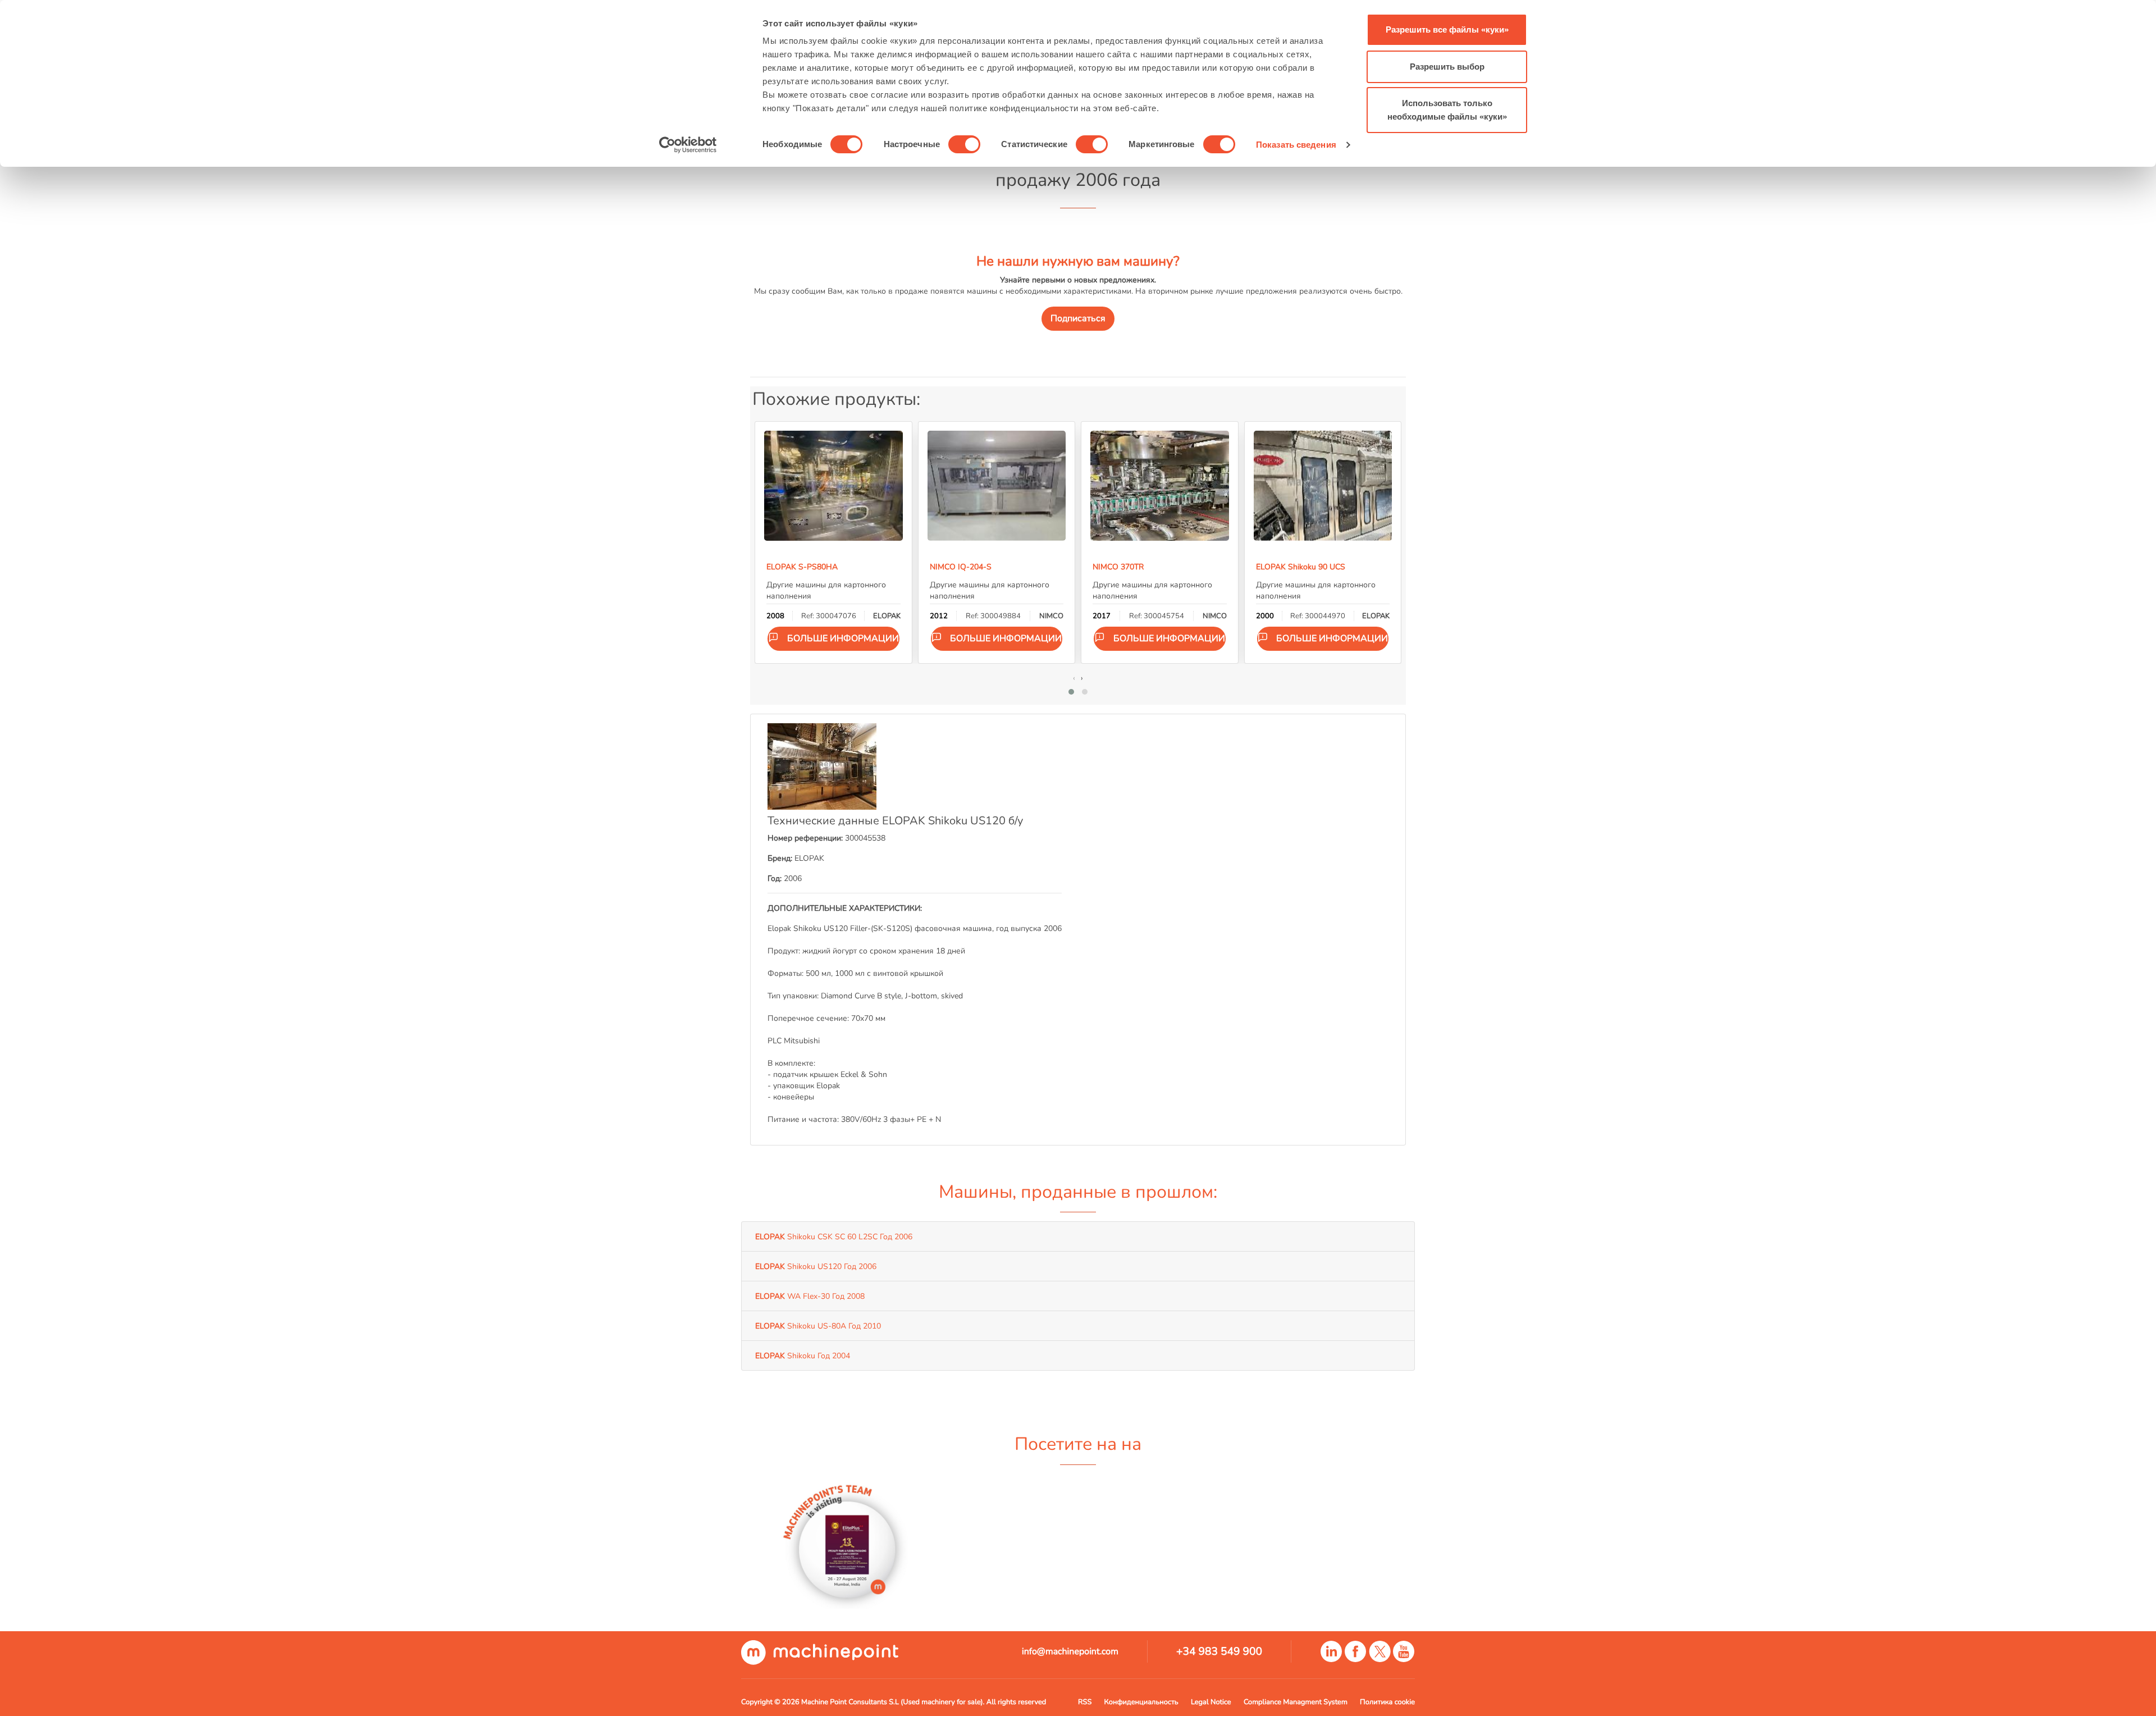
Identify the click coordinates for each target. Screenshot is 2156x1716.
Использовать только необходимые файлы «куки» (1447, 110)
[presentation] (1074, 678)
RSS (1085, 1702)
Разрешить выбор (1447, 67)
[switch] (964, 144)
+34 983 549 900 (1219, 1651)
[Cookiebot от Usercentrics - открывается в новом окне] (688, 145)
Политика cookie (1387, 1702)
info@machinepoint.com (1070, 1651)
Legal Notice (1211, 1702)
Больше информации (843, 638)
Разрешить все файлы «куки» (1447, 29)
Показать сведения (1296, 145)
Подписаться (1078, 318)
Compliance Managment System (1296, 1702)
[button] (1071, 692)
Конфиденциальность (1141, 1702)
